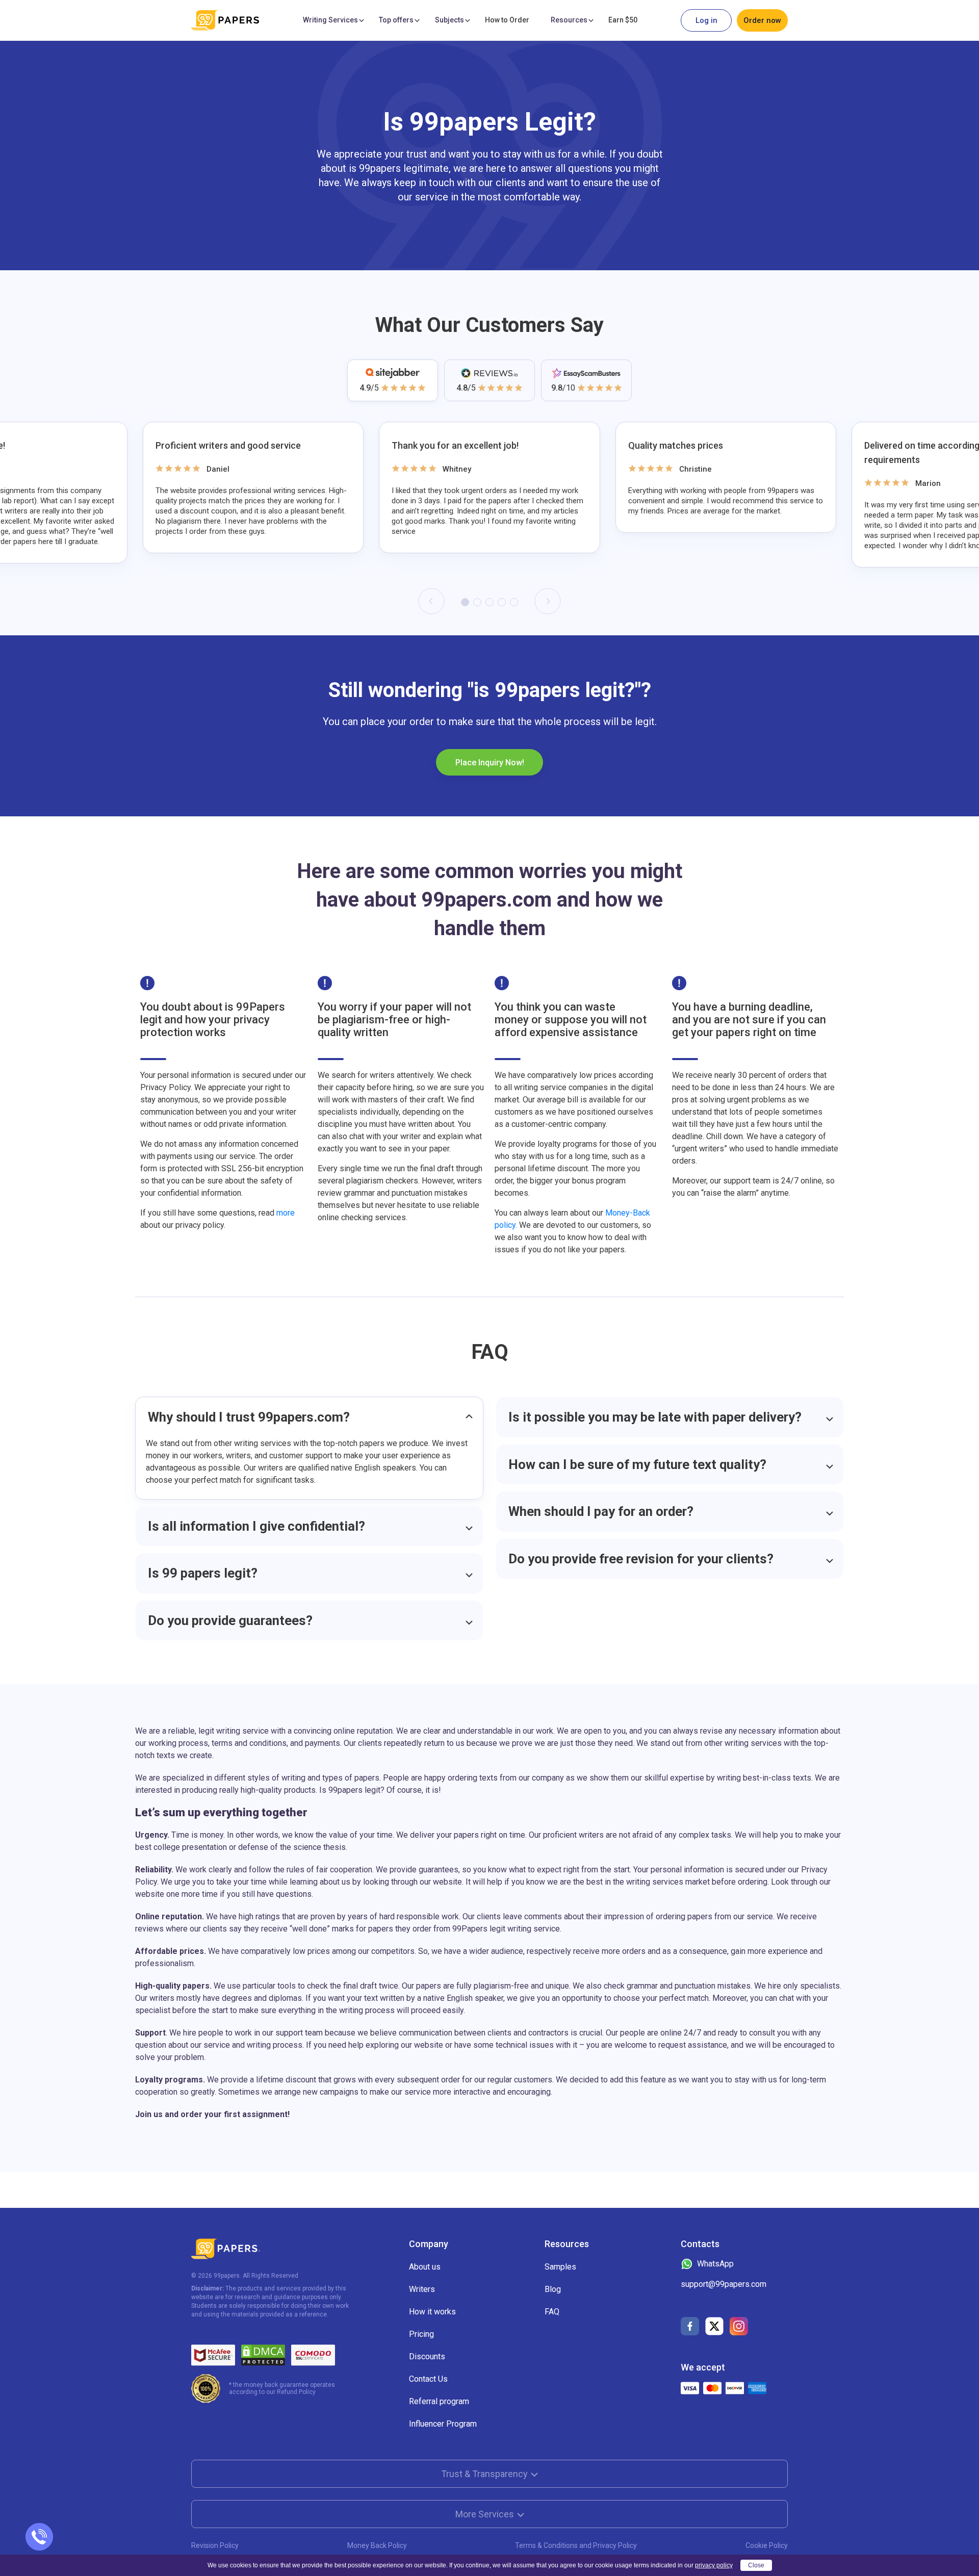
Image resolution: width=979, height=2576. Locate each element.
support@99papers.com (724, 2284)
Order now (762, 20)
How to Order (507, 20)
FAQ (552, 2312)
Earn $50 (623, 20)
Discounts (427, 2356)
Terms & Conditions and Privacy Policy (576, 2545)
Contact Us (428, 2379)
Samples (560, 2267)
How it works (432, 2312)
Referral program (439, 2401)
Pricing (421, 2334)
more (285, 1213)
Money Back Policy (377, 2545)
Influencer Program (443, 2424)
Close (756, 2565)
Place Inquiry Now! (490, 763)
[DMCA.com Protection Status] (263, 2355)
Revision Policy (215, 2545)
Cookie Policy (767, 2545)
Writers (422, 2289)
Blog (553, 2289)
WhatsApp (715, 2264)
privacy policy (714, 2565)
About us (425, 2267)
